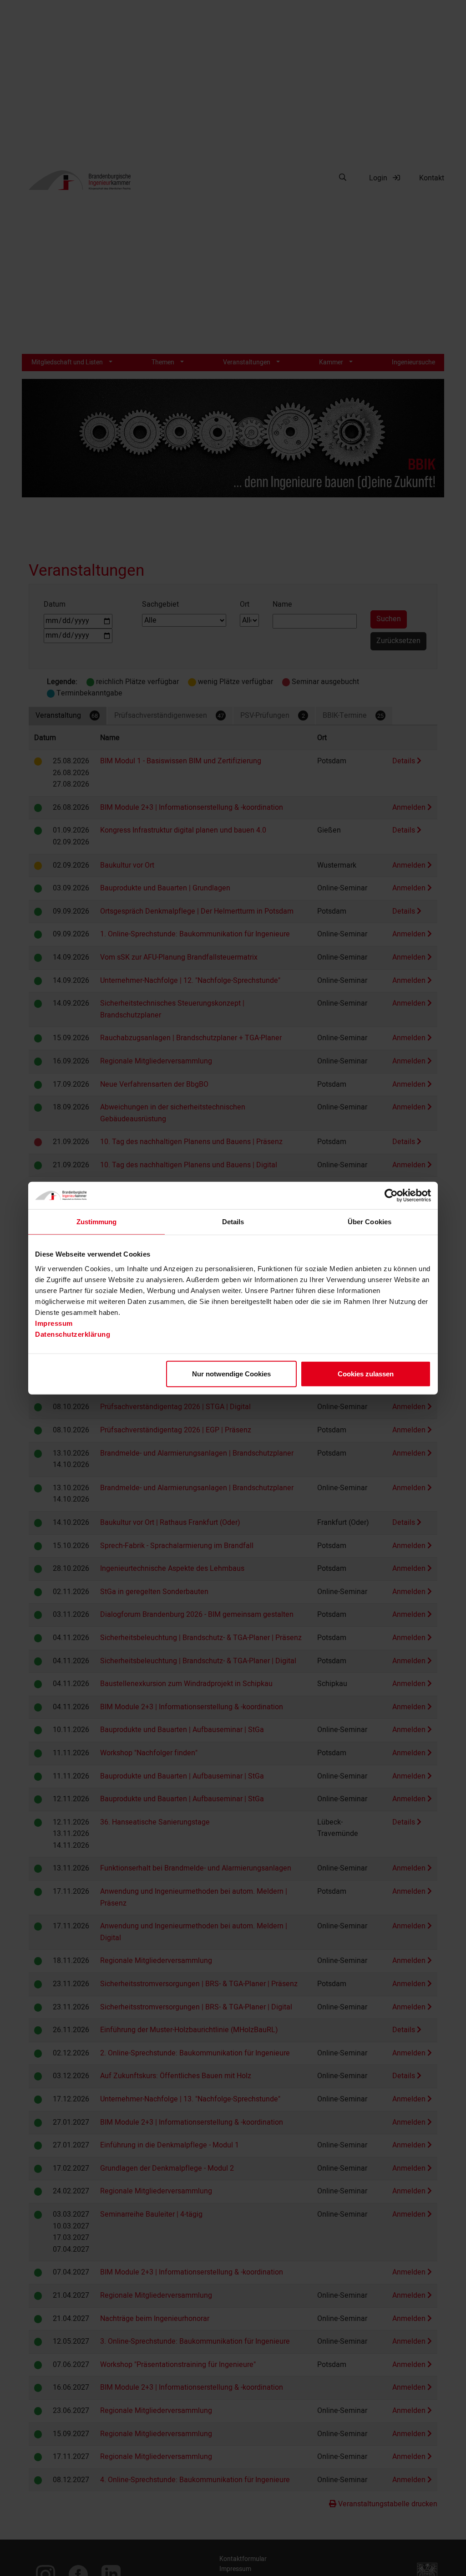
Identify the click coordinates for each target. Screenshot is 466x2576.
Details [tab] (233, 1222)
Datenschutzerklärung (73, 1334)
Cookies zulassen (366, 1373)
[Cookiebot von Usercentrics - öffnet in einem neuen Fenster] (391, 1196)
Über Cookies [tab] (370, 1222)
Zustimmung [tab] (97, 1222)
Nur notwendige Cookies (231, 1373)
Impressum (54, 1323)
